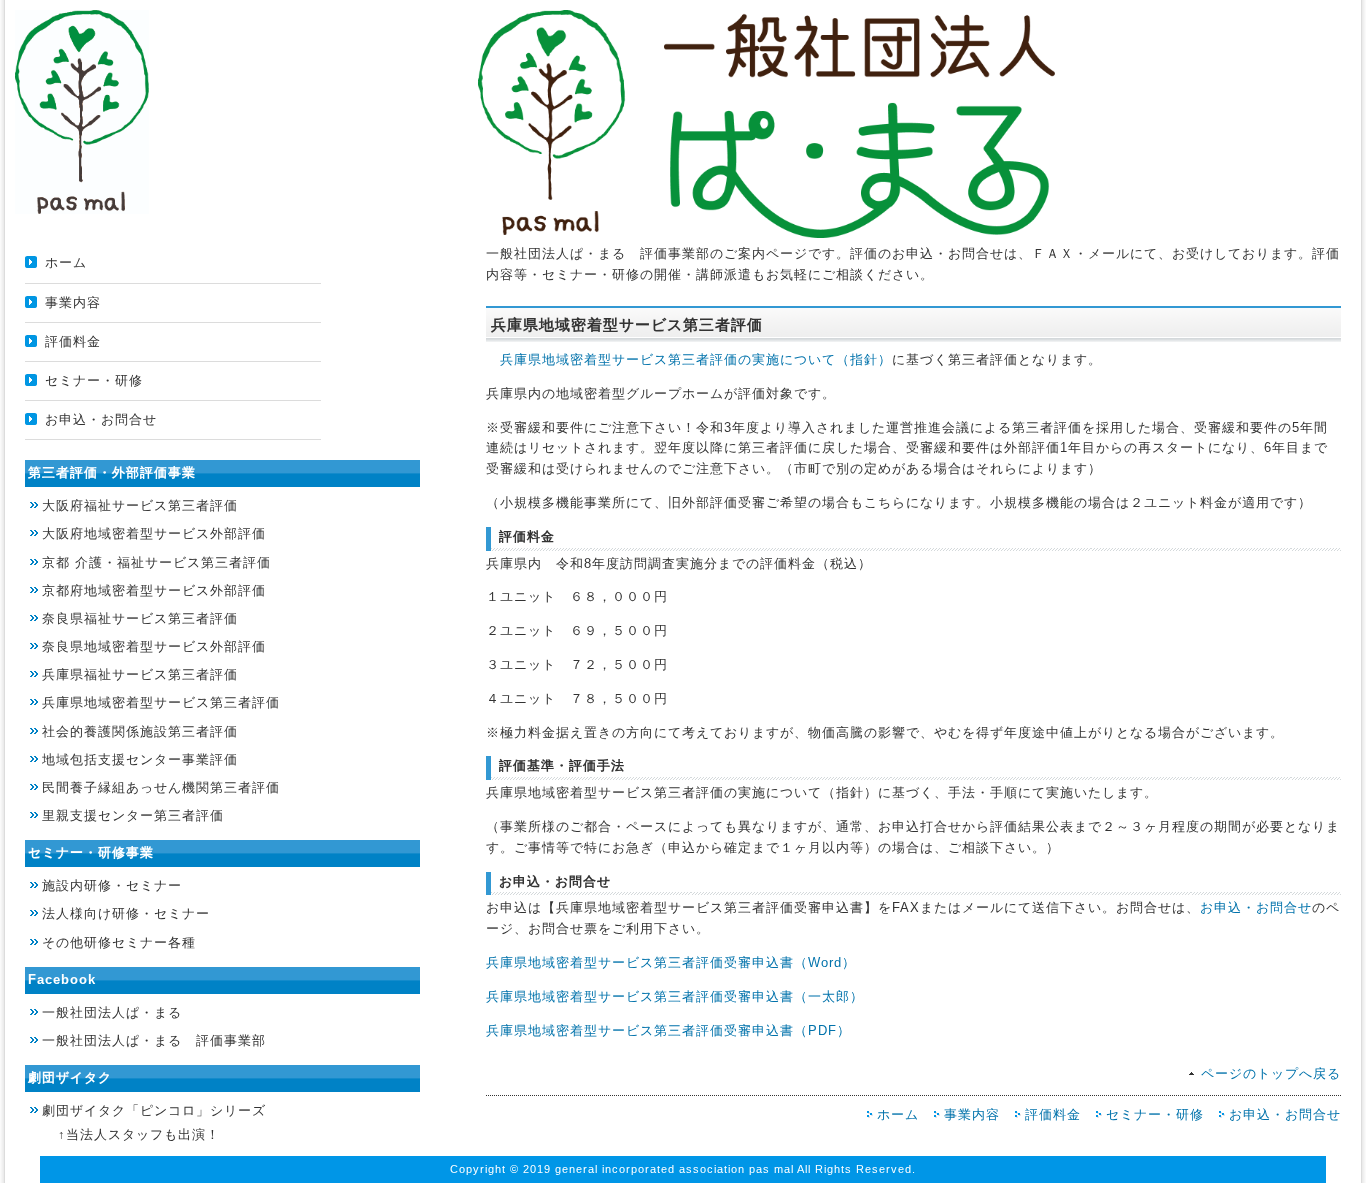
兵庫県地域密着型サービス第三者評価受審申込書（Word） (671, 962)
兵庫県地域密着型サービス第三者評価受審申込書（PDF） (668, 1030)
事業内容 (73, 302)
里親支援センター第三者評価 (133, 815)
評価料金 (73, 341)
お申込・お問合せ (101, 419)
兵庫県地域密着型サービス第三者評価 (161, 702)
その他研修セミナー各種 (119, 942)
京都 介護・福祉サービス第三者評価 (156, 562)
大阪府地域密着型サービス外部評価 (154, 533)
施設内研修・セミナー (112, 885)
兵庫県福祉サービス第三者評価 (140, 674)
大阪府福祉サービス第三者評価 (140, 505)
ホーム (66, 262)
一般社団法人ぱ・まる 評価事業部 (154, 1040)
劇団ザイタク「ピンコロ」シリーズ (154, 1110)
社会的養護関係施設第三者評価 (140, 731)
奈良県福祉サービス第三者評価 (140, 618)
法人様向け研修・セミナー (126, 913)
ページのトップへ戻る (1271, 1073)
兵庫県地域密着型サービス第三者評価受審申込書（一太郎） (675, 996)
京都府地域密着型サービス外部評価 (154, 590)
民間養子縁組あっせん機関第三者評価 (161, 787)
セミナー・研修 (94, 380)
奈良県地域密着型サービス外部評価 (154, 646)
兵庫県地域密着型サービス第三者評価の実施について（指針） (696, 359)
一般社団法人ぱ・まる (112, 1012)
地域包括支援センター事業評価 (140, 759)
